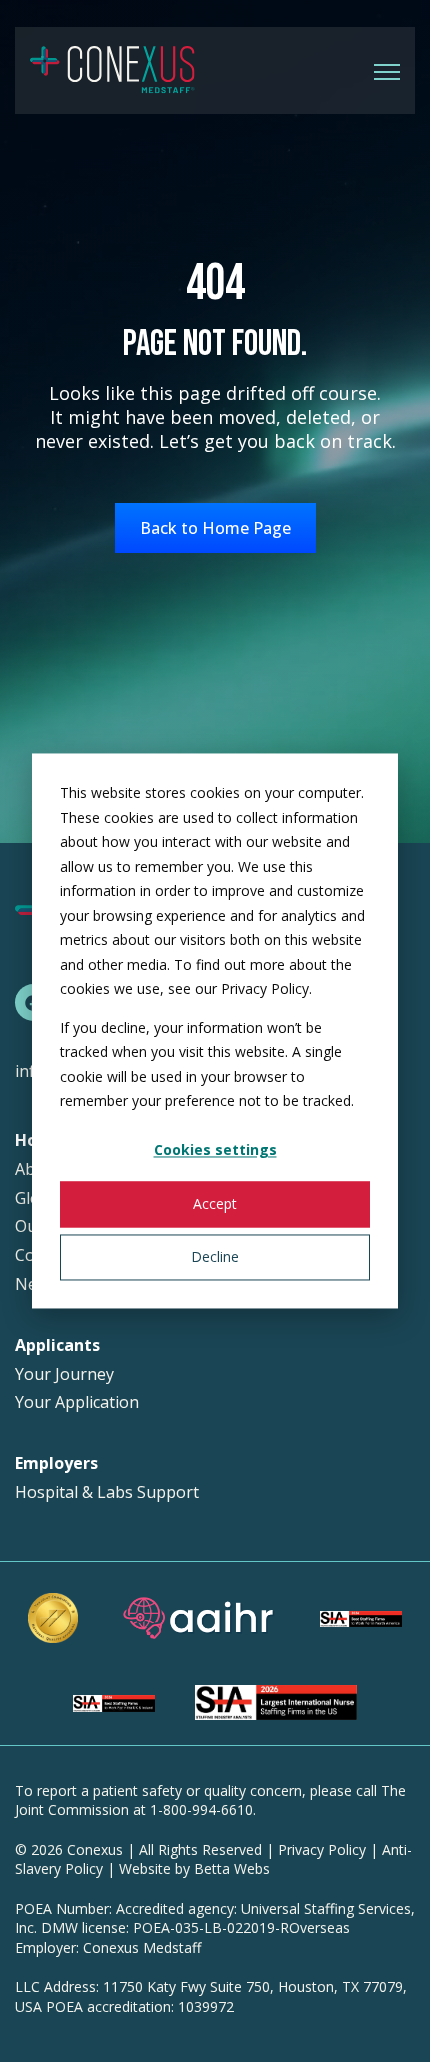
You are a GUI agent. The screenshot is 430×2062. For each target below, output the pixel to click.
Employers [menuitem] (56, 1463)
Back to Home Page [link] (215, 528)
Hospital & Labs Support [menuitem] (107, 1492)
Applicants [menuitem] (57, 1345)
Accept (215, 1203)
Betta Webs (232, 1868)
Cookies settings (215, 1150)
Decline (215, 1256)
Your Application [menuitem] (77, 1402)
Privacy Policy (322, 1849)
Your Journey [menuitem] (64, 1374)
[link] (112, 69)
